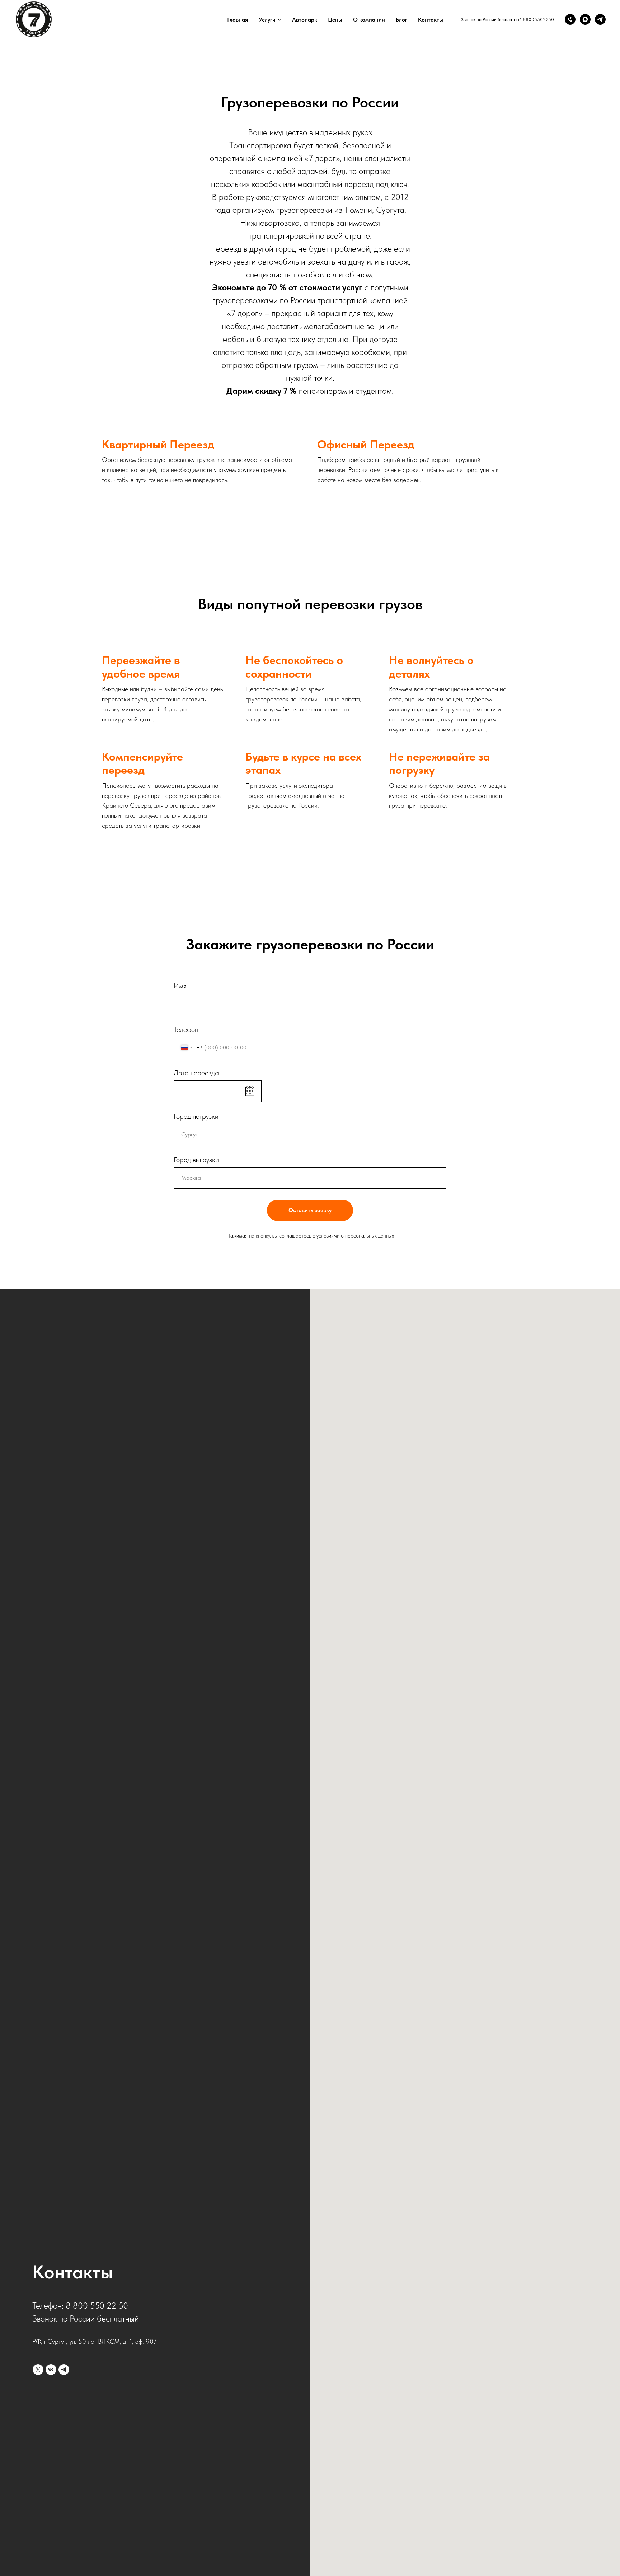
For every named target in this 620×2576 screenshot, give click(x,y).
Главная (238, 20)
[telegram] (64, 2370)
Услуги (267, 20)
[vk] (51, 2370)
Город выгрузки (196, 1160)
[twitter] (38, 2370)
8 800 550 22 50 (97, 2306)
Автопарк (305, 20)
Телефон (186, 1029)
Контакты (431, 20)
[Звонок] (570, 19)
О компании (369, 20)
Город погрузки (196, 1116)
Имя (180, 986)
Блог (401, 20)
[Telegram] (600, 19)
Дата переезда (196, 1073)
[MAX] (585, 19)
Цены (335, 20)
